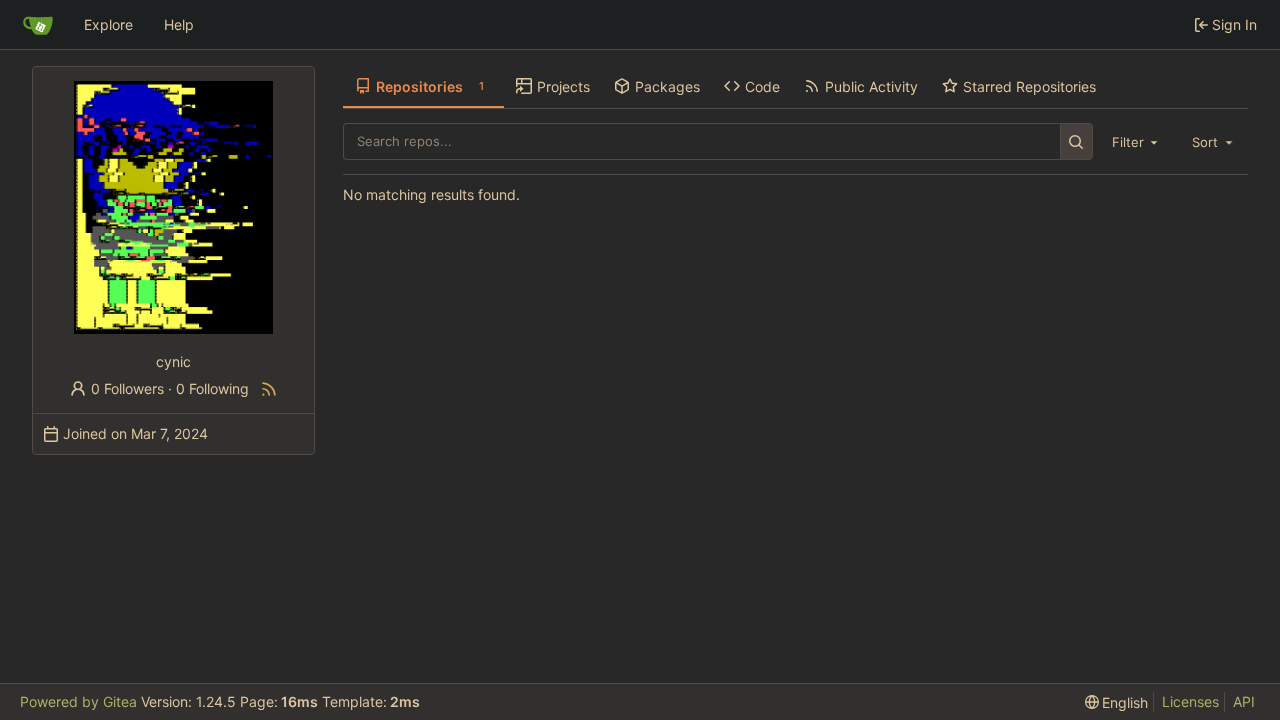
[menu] (1117, 702)
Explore (108, 24)
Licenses (1190, 701)
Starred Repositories (1029, 86)
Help (179, 24)
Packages (667, 86)
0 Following (212, 388)
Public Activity (871, 86)
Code (762, 86)
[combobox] (1137, 141)
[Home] (38, 25)
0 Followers (127, 388)
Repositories (430, 86)
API (1244, 701)
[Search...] (1076, 141)
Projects (563, 86)
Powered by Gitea (78, 701)
